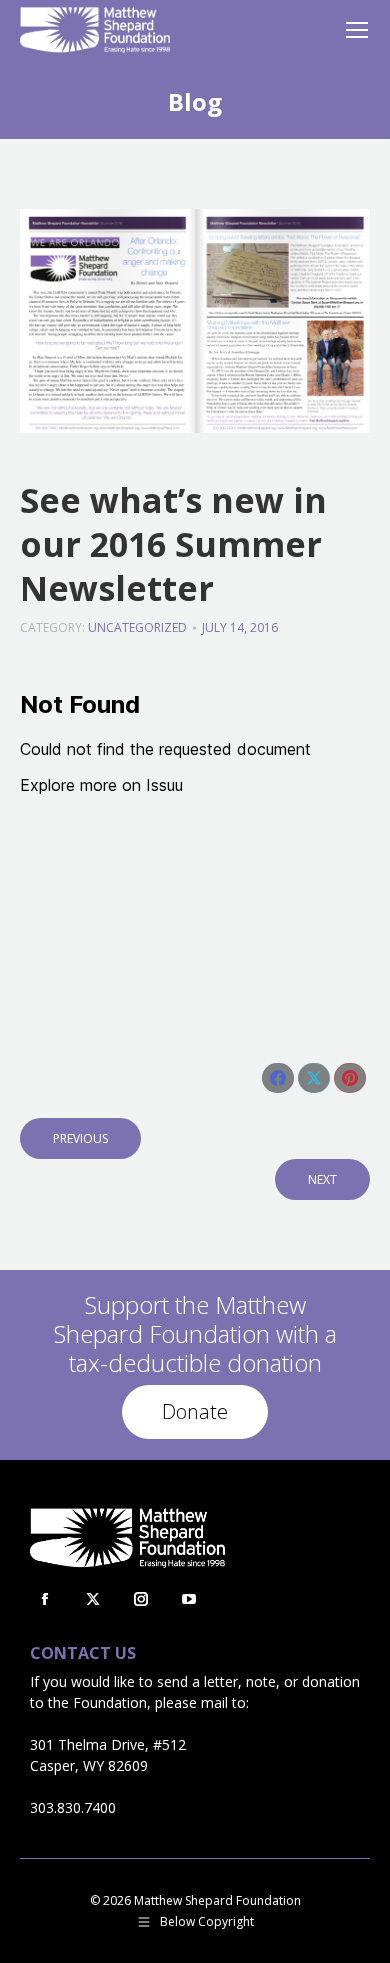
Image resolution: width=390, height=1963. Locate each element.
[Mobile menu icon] (357, 30)
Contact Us (83, 1653)
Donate (195, 1411)
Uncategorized (137, 627)
